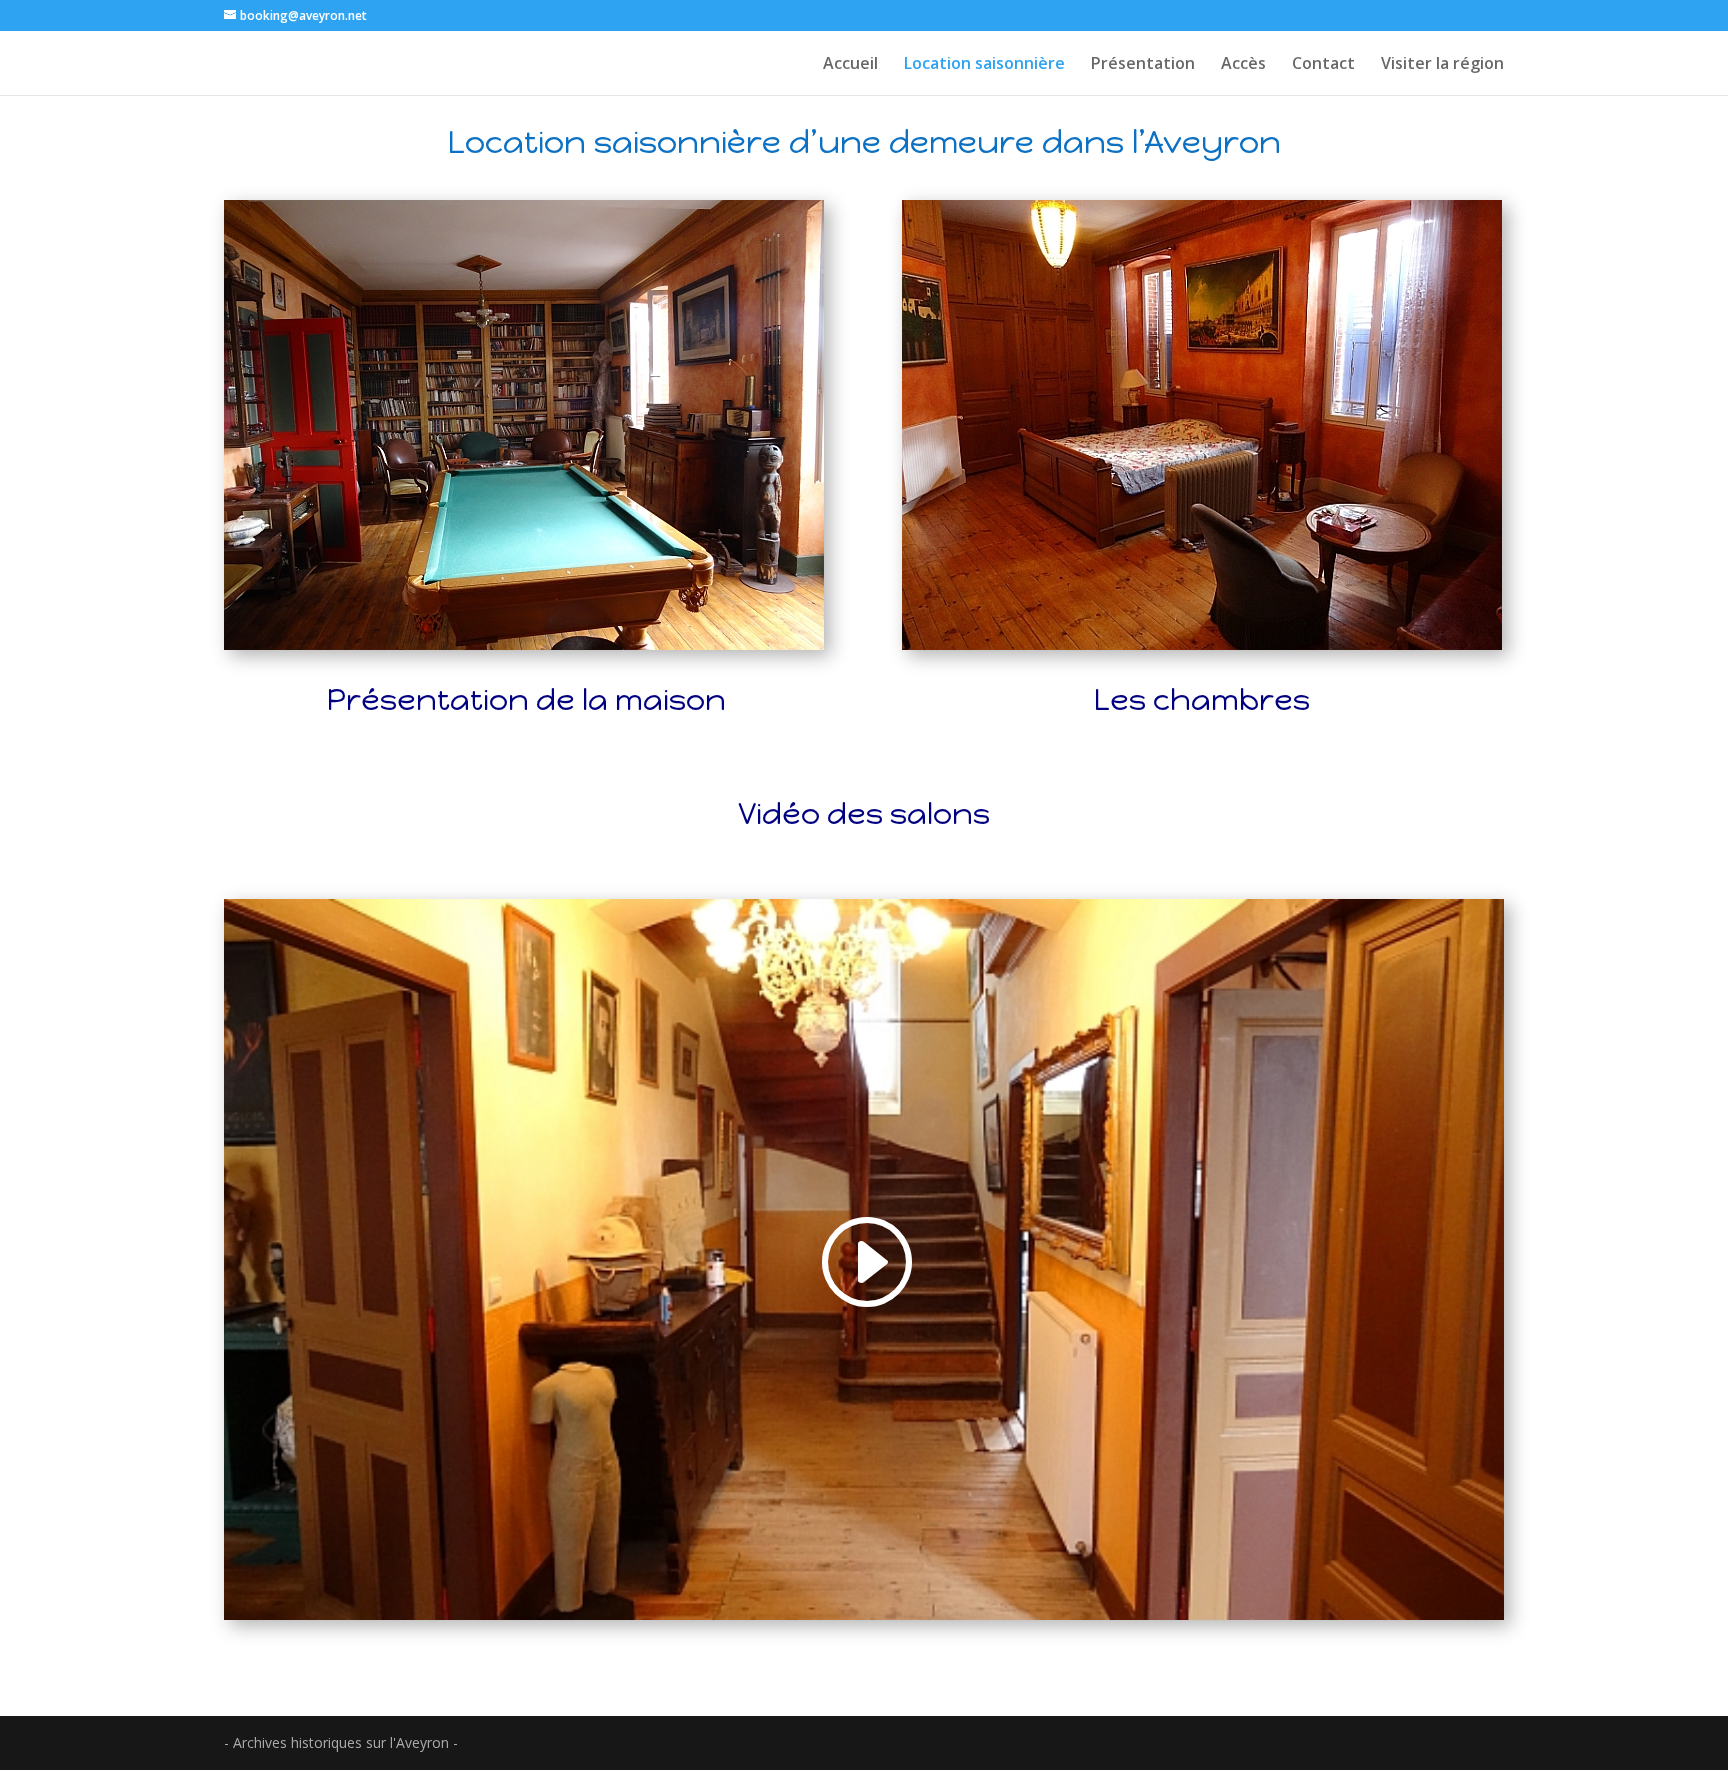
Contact (1323, 65)
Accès (1243, 65)
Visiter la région (1442, 65)
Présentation (1143, 65)
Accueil (850, 65)
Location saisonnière (984, 65)
